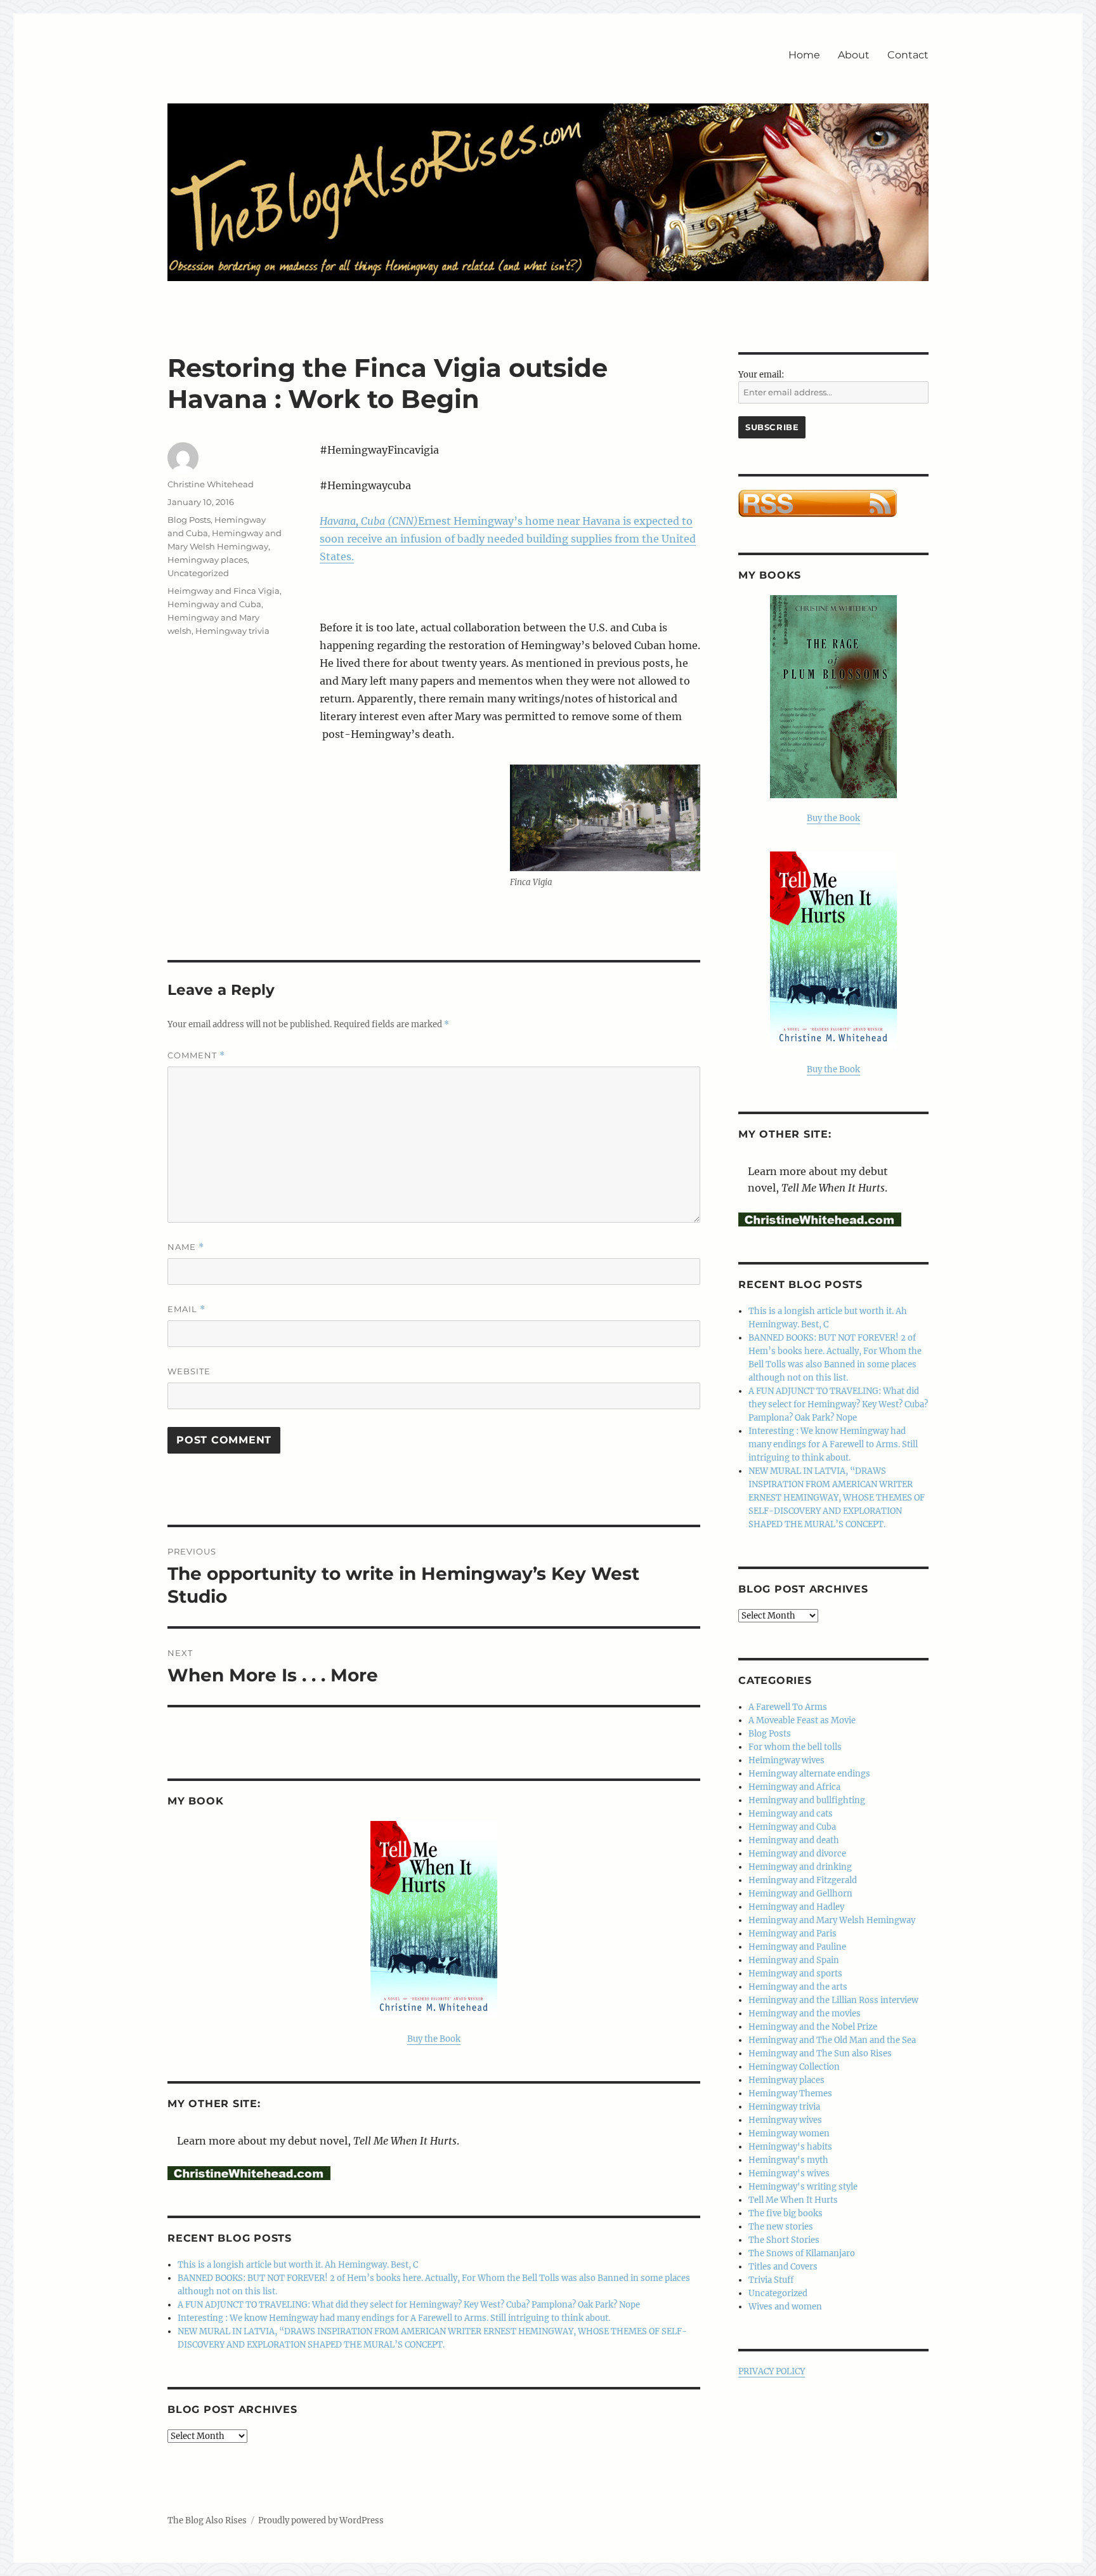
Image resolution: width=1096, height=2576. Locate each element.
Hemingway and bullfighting (807, 1800)
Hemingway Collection (794, 2067)
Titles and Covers (783, 2267)
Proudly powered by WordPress (321, 2520)
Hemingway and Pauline (797, 1947)
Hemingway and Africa (794, 1787)
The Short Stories (784, 2240)
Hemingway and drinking (800, 1867)
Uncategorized (198, 573)
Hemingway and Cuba (214, 604)
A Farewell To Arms (788, 1707)
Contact (908, 55)
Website (189, 1371)
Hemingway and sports (795, 1974)
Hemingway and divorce (797, 1854)
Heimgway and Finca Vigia (224, 591)
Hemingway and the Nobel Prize (813, 2027)
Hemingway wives (785, 2120)
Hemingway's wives (789, 2173)
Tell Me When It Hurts (793, 2200)
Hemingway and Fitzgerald (803, 1880)
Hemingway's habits (790, 2147)
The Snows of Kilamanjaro (802, 2253)
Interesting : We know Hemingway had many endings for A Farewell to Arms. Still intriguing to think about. (394, 2318)
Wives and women (785, 2307)
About (854, 55)
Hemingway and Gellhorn (800, 1894)
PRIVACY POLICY (772, 2371)
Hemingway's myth (788, 2160)
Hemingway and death (794, 1840)
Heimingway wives (786, 1760)
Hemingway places (207, 560)
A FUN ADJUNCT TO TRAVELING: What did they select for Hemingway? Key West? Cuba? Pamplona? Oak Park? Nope (409, 2305)
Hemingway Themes (790, 2093)
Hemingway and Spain (794, 1960)
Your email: (761, 375)
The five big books (786, 2213)
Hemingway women (789, 2133)
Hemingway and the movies (805, 2014)
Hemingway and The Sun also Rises (820, 2054)
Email (186, 1309)
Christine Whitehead (211, 484)
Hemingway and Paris (793, 1934)
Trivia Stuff (771, 2280)
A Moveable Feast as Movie (802, 1720)
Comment (196, 1055)
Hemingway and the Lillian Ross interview (833, 2000)
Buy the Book (434, 2039)
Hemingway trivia (232, 631)
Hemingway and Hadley (796, 1907)
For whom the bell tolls (795, 1747)
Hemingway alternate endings (809, 1774)
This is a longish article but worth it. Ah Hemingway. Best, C (298, 2265)
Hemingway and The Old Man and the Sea (832, 2040)
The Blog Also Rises (207, 2520)
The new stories (781, 2227)
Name (186, 1247)
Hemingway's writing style (803, 2187)
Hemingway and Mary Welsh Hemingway (832, 1920)
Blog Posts (189, 520)
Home (804, 55)
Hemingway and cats (791, 1814)
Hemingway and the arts (798, 1987)
